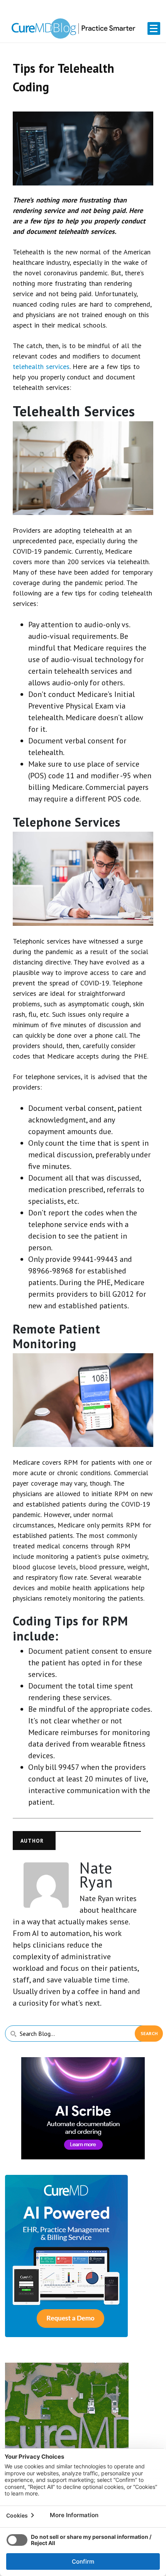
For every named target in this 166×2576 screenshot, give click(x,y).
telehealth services (41, 366)
